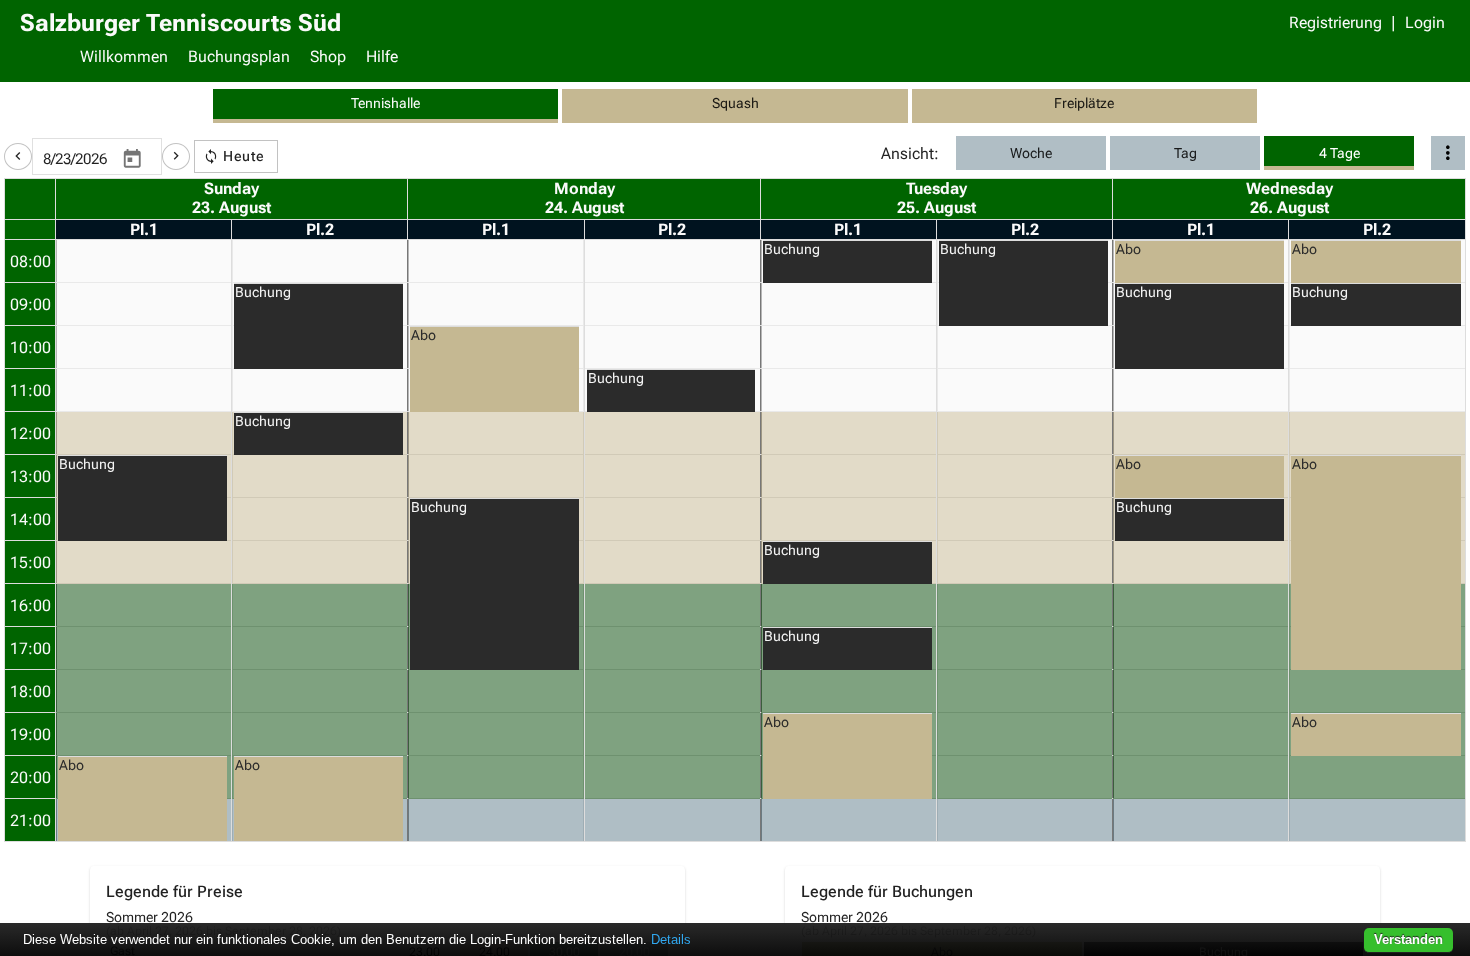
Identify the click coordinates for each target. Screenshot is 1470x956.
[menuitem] (124, 59)
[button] (18, 156)
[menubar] (760, 59)
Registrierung (1335, 22)
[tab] (385, 106)
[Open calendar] (132, 160)
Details (671, 939)
